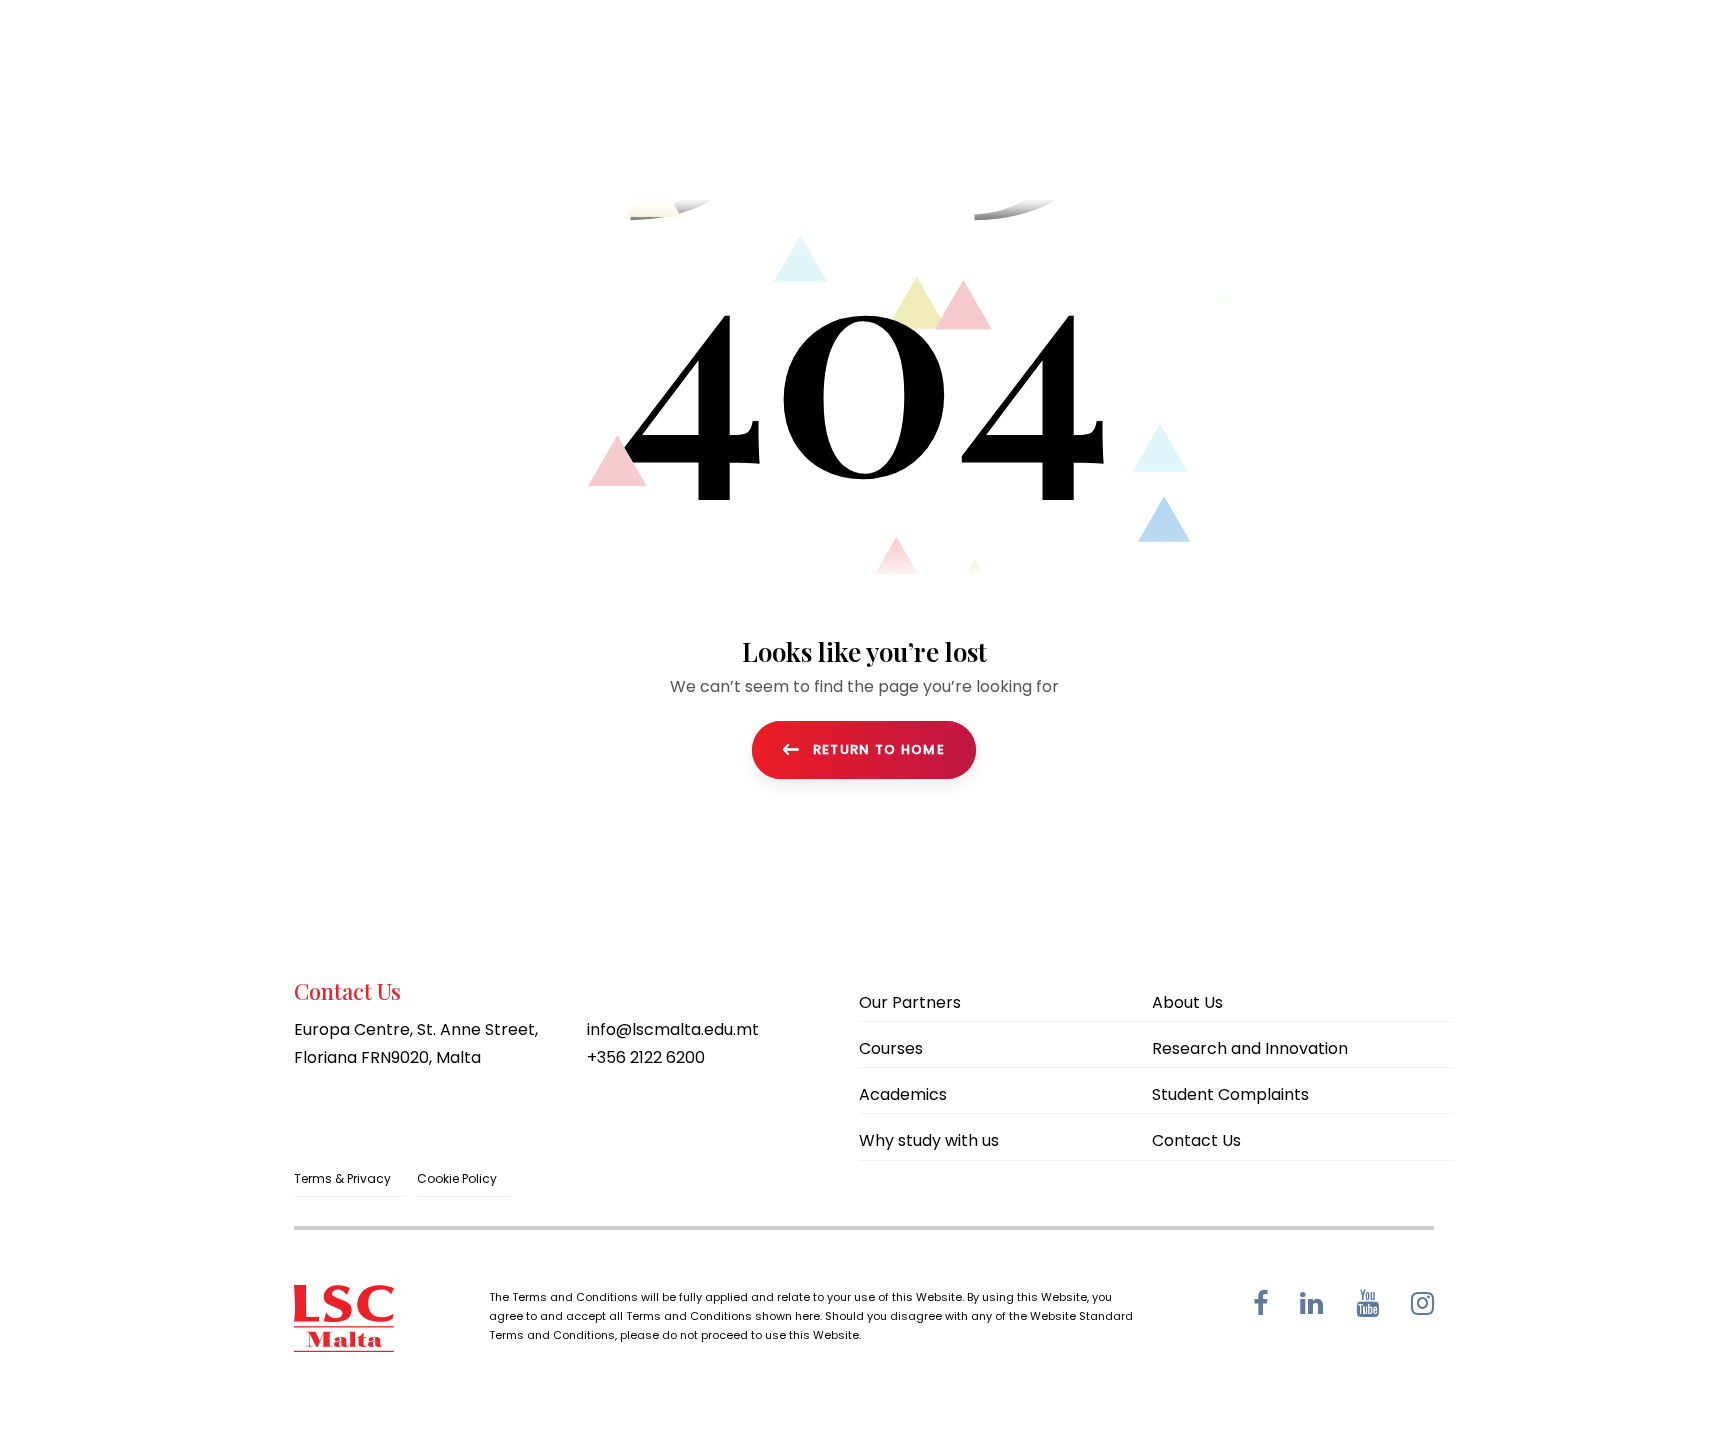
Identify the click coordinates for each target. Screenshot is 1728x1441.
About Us (1187, 1002)
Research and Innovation (1250, 1048)
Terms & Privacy (342, 1178)
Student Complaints (1230, 1094)
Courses (891, 1048)
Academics (903, 1094)
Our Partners (910, 1002)
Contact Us (1196, 1140)
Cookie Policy (457, 1178)
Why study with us (929, 1140)
